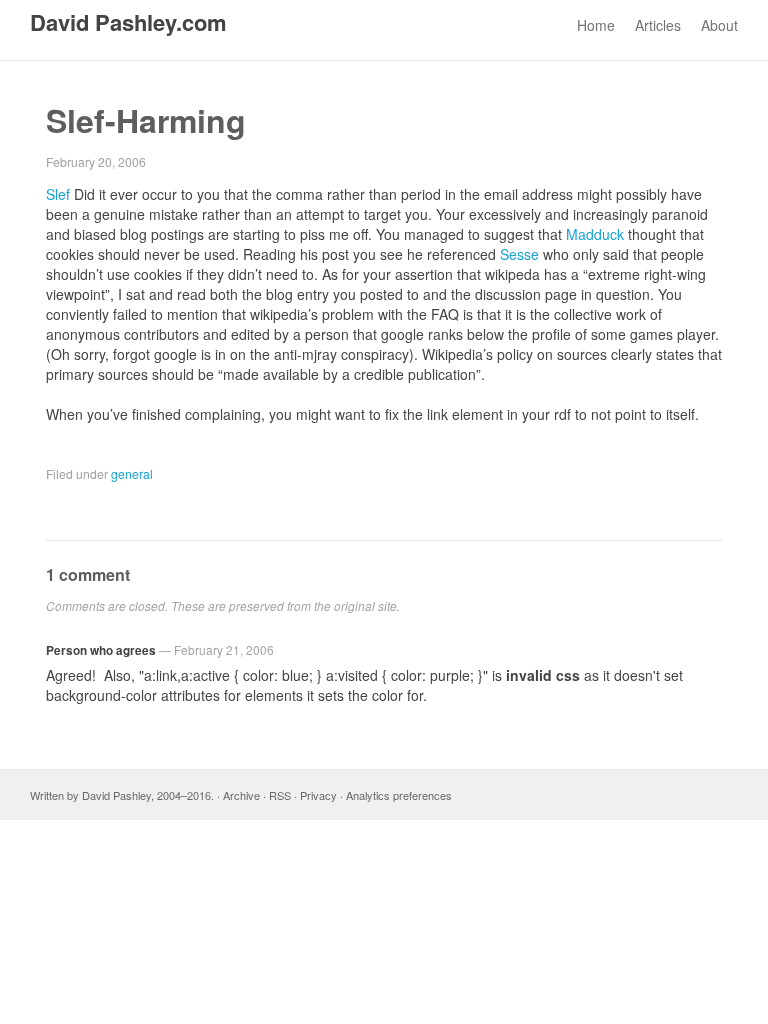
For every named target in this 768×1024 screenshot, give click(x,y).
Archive (241, 795)
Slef (58, 194)
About (719, 25)
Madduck (595, 234)
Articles (658, 25)
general (132, 473)
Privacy (318, 795)
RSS (280, 795)
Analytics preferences (399, 795)
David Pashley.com (128, 22)
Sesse (519, 254)
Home (596, 25)
